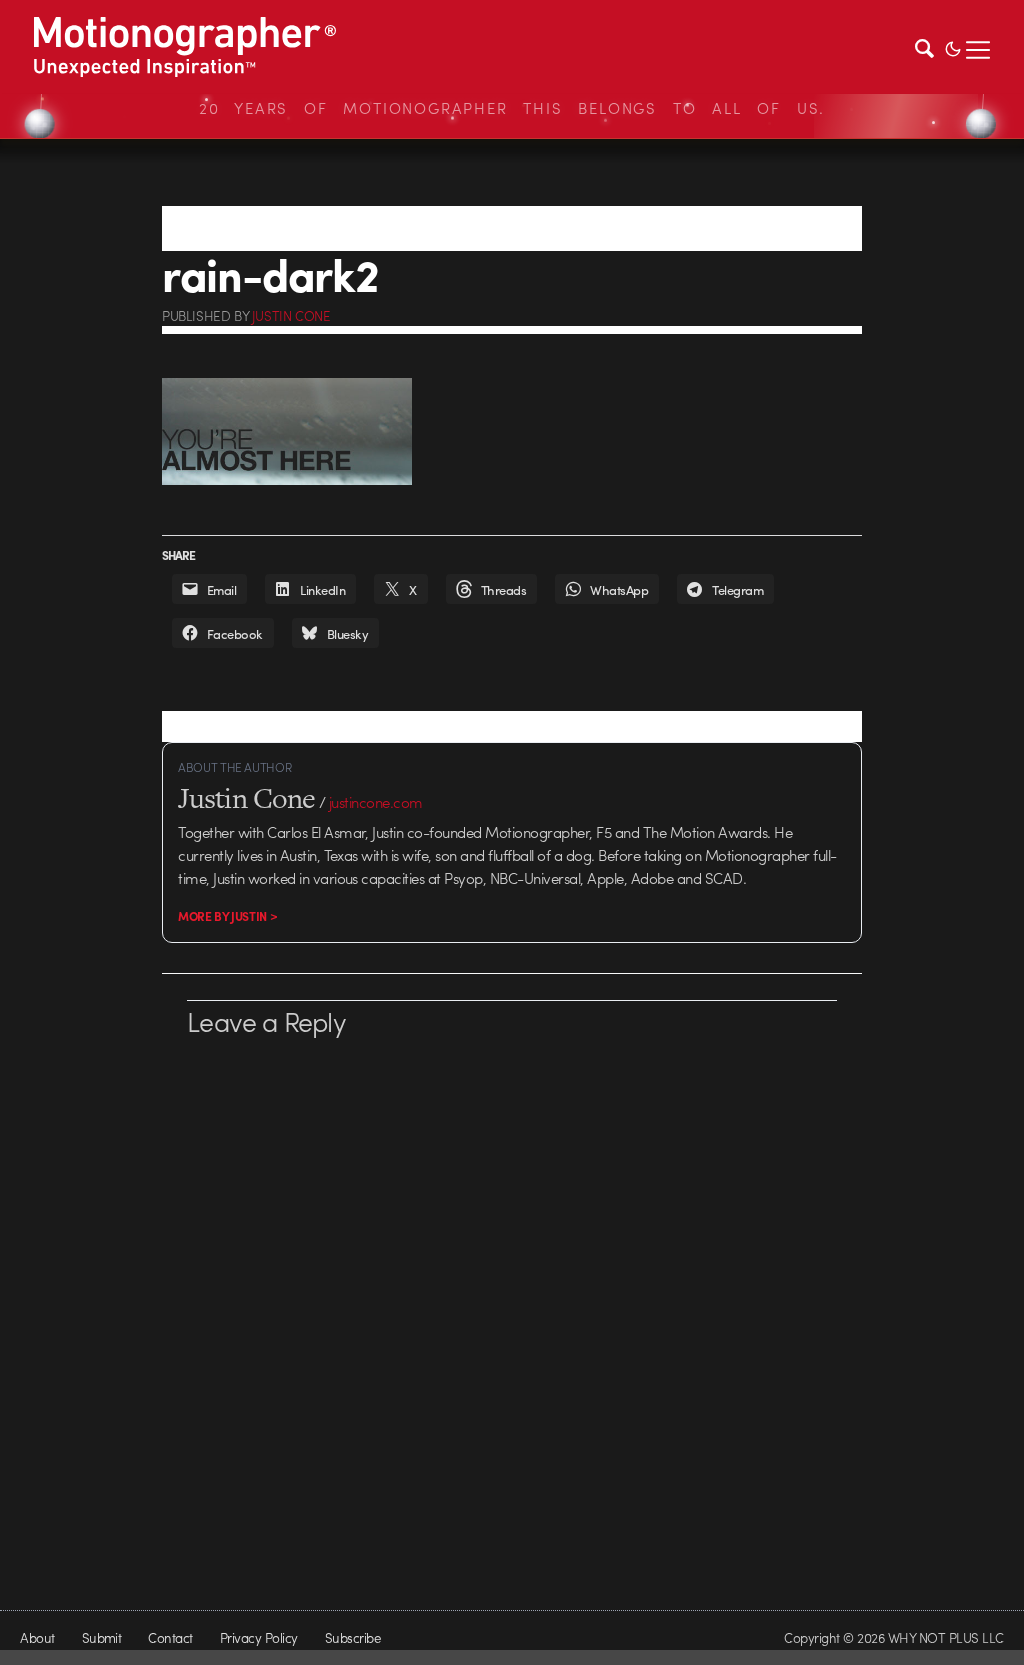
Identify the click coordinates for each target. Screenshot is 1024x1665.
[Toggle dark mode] (953, 47)
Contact (170, 1637)
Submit (102, 1637)
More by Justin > (227, 916)
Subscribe (352, 1637)
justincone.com (376, 802)
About (37, 1637)
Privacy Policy (259, 1637)
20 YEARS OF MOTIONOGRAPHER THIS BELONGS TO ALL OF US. (512, 108)
